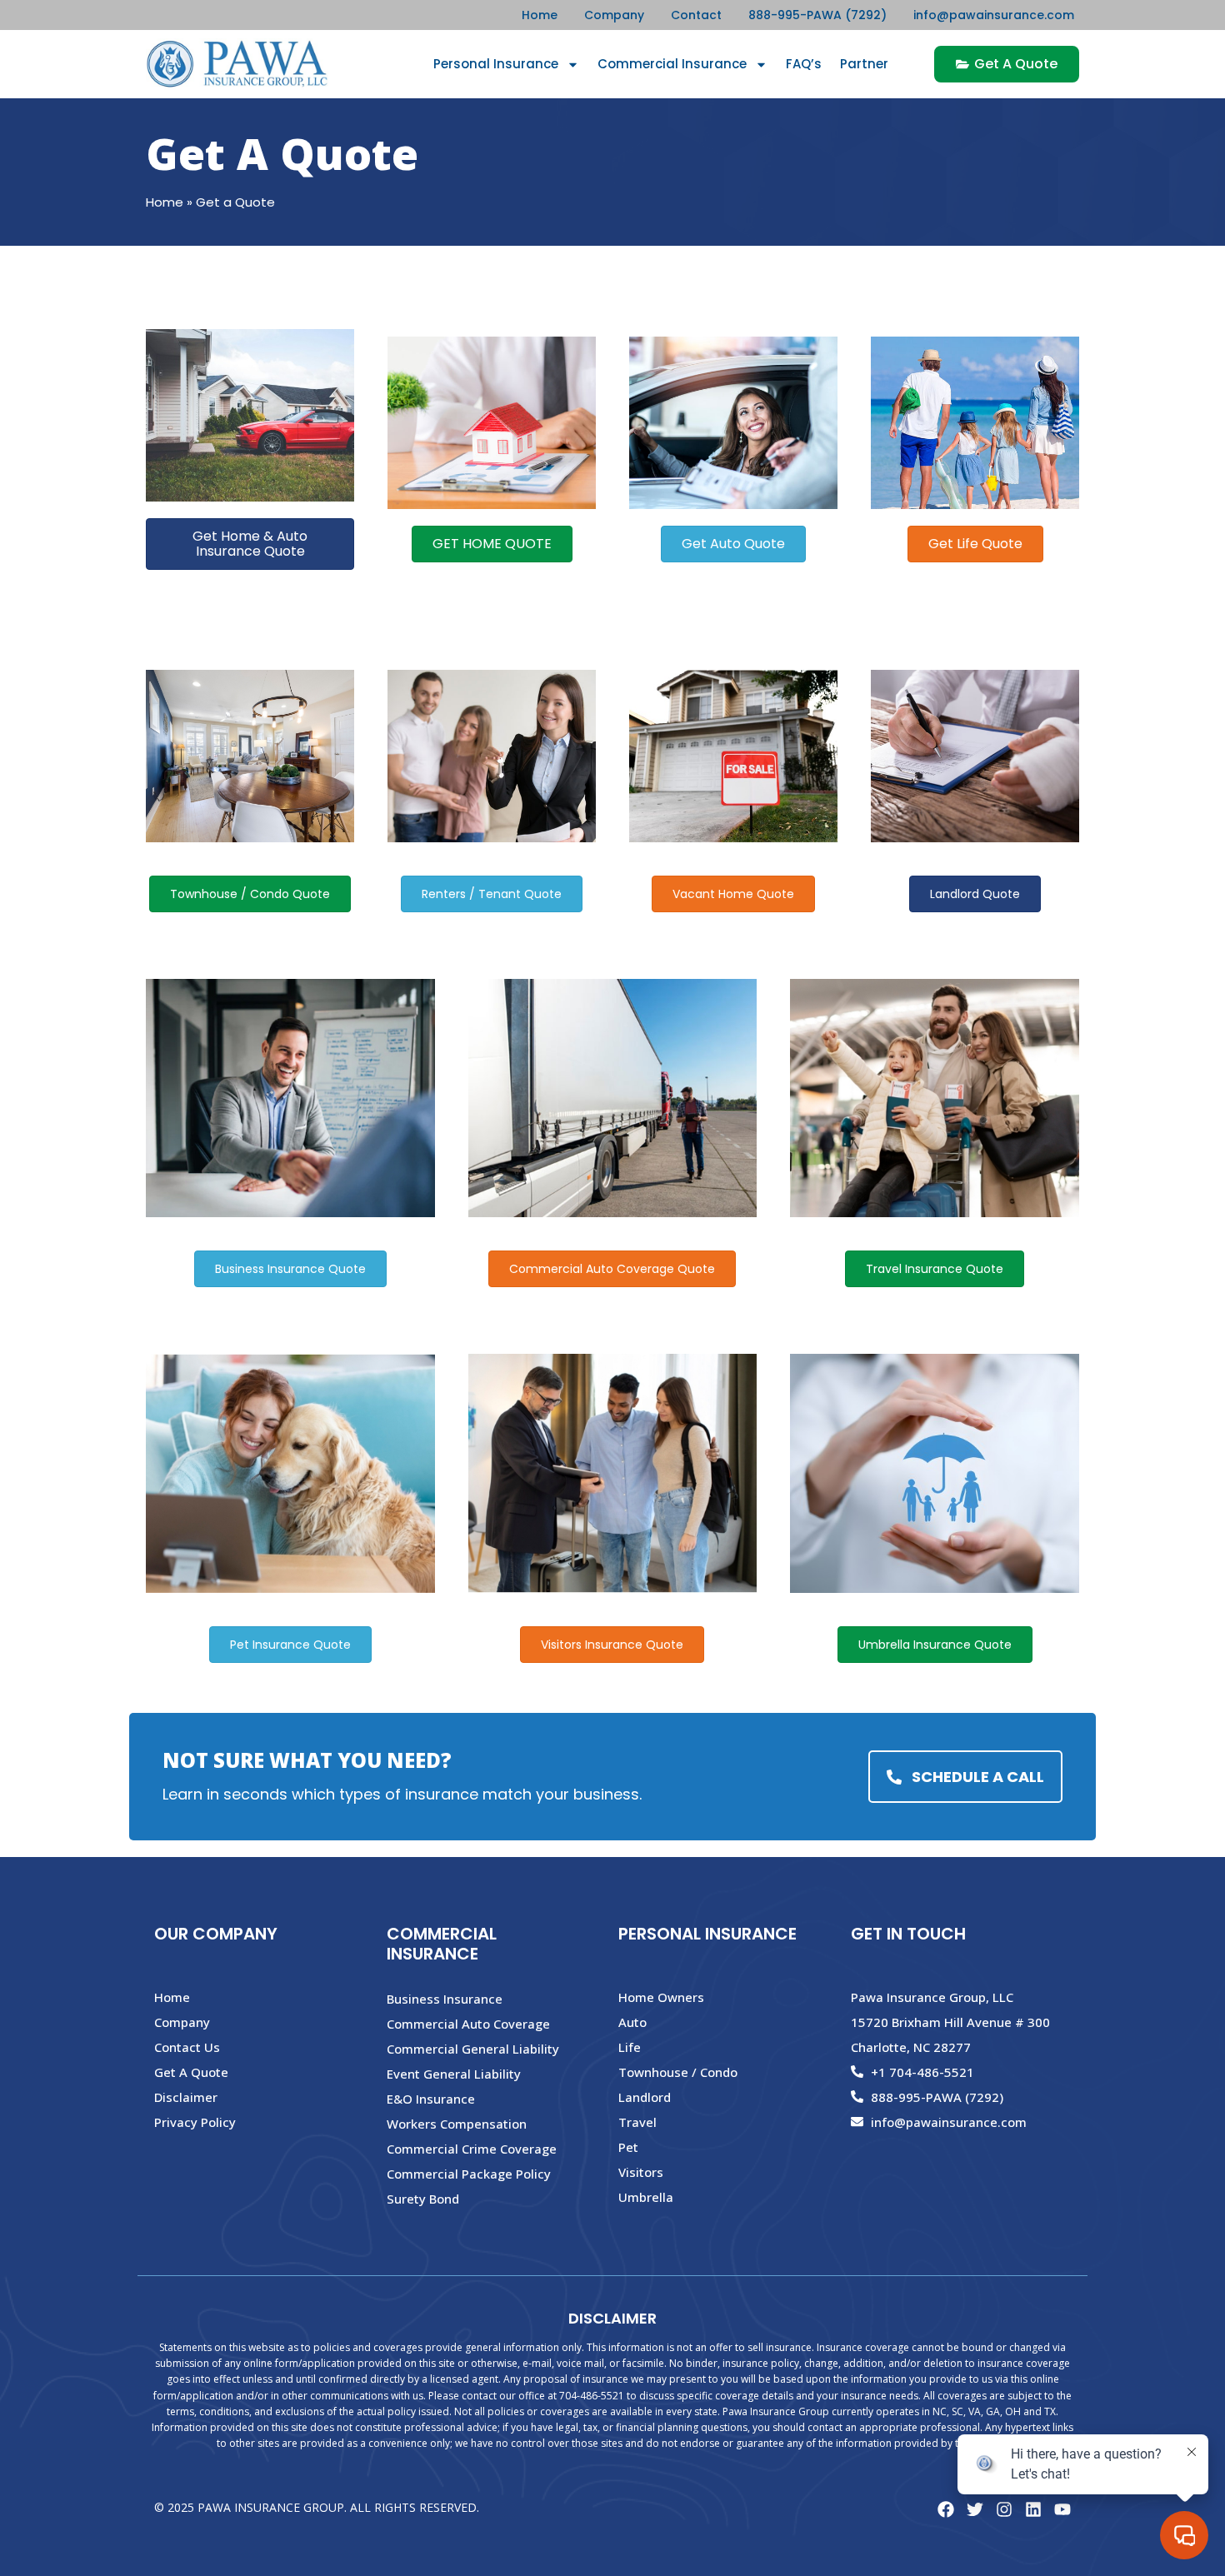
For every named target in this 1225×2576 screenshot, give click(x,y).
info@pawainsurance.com (994, 15)
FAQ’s (804, 64)
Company (614, 15)
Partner (864, 64)
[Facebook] (946, 2509)
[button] (250, 544)
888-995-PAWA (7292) (817, 15)
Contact (696, 15)
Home (540, 15)
